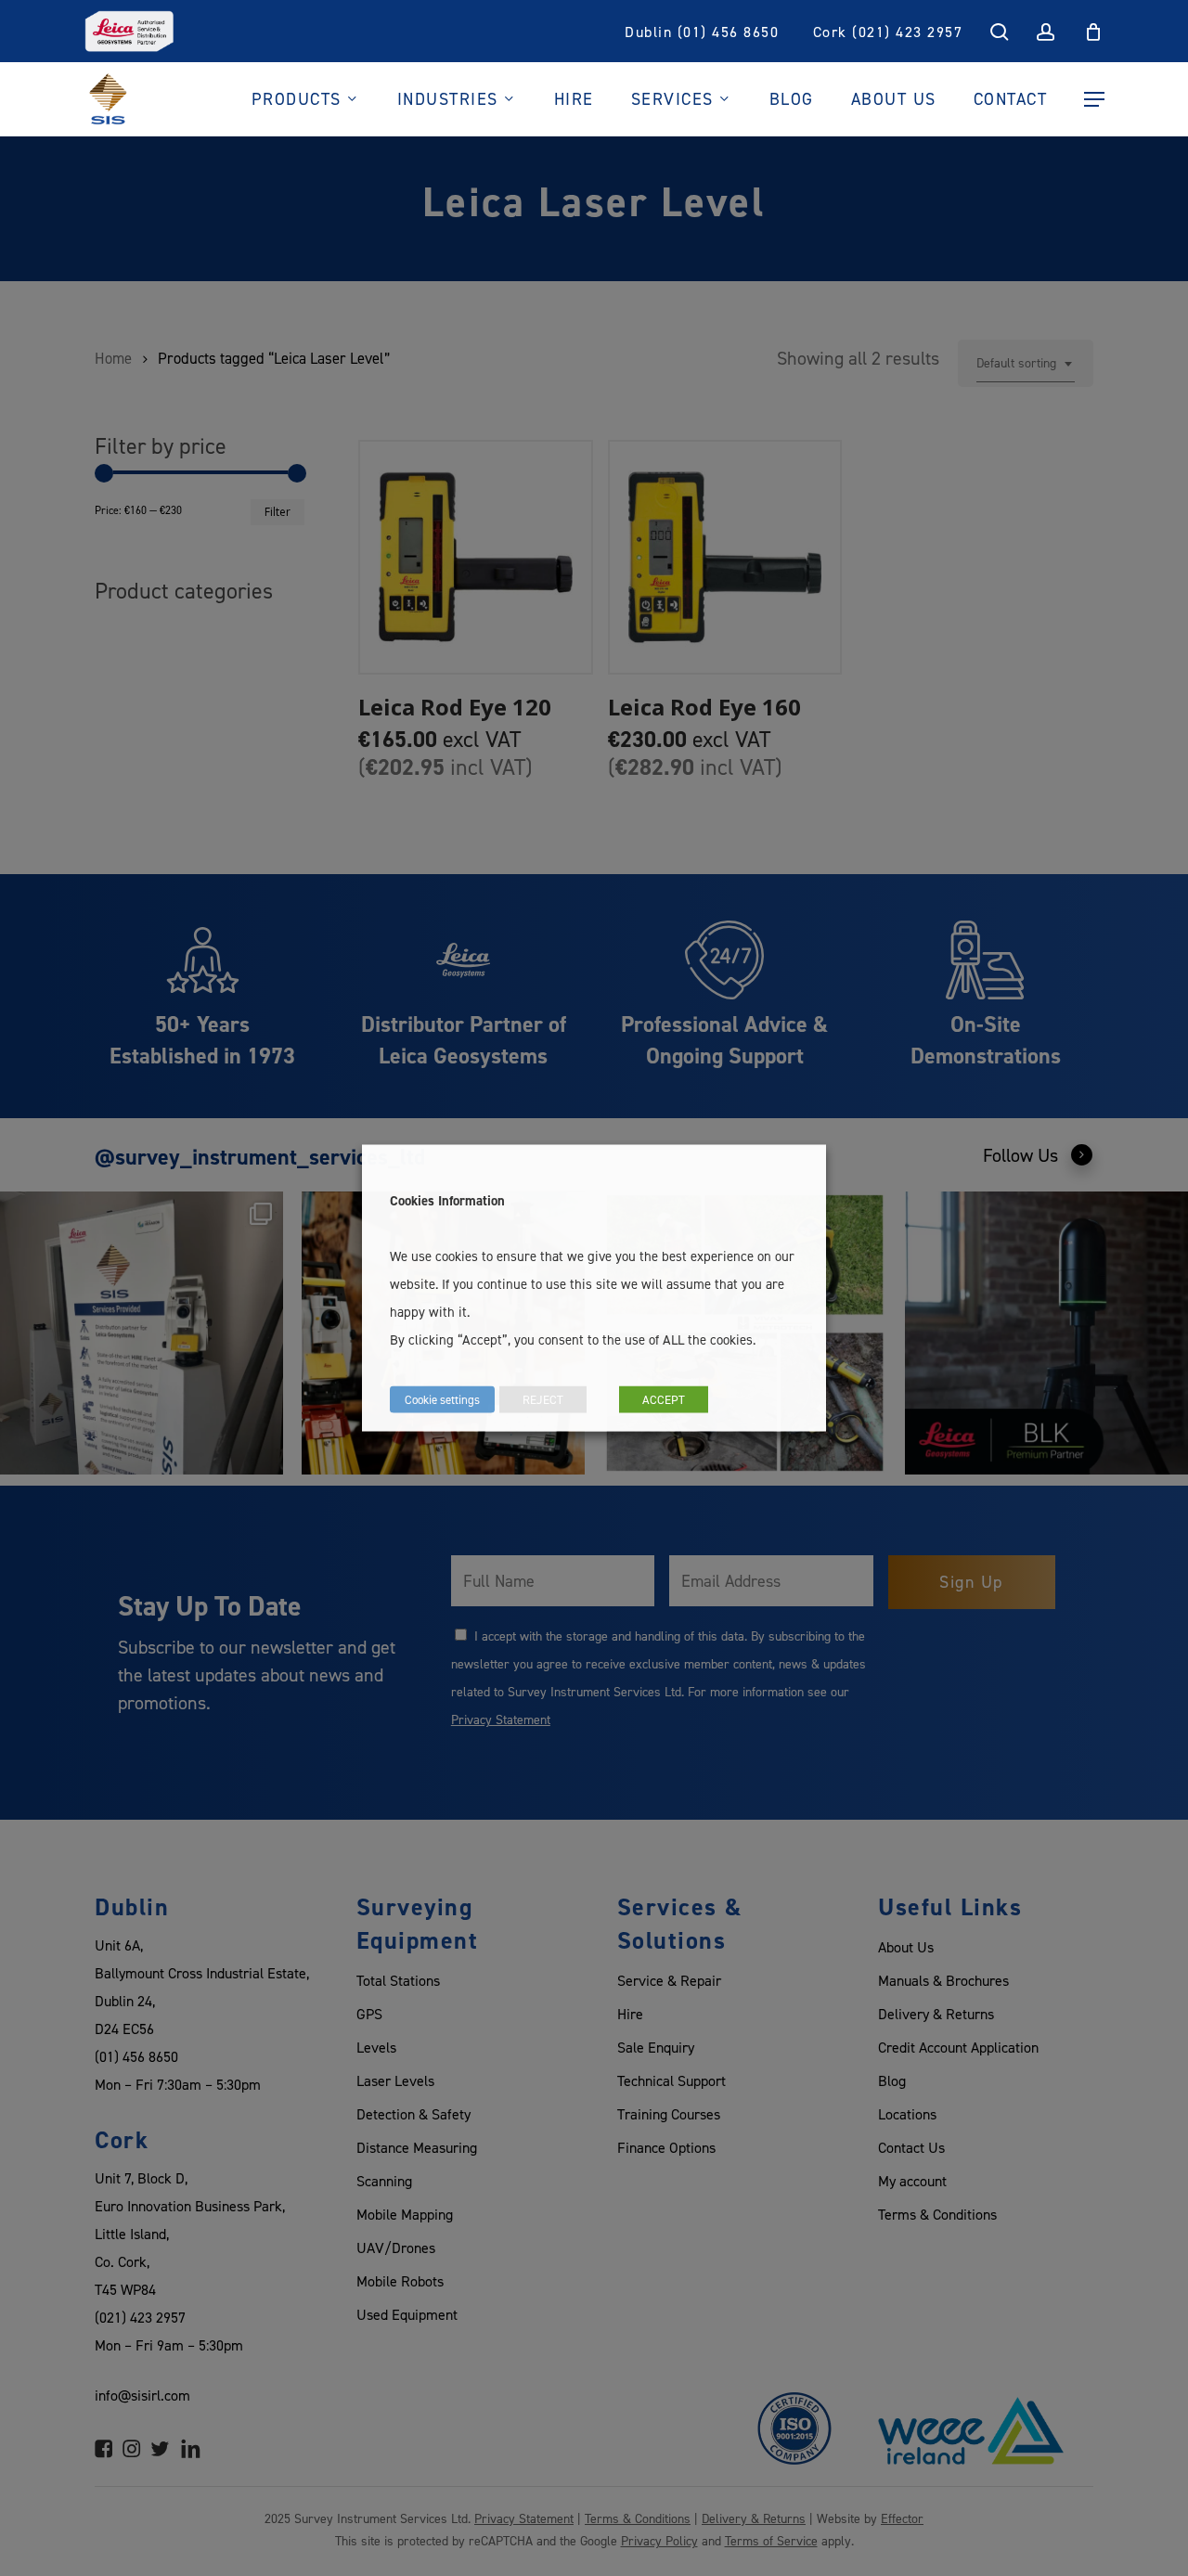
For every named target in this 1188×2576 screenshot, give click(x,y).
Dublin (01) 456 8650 (702, 32)
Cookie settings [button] (442, 1399)
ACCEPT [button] (664, 1399)
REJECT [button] (543, 1399)
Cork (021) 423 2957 (888, 32)
